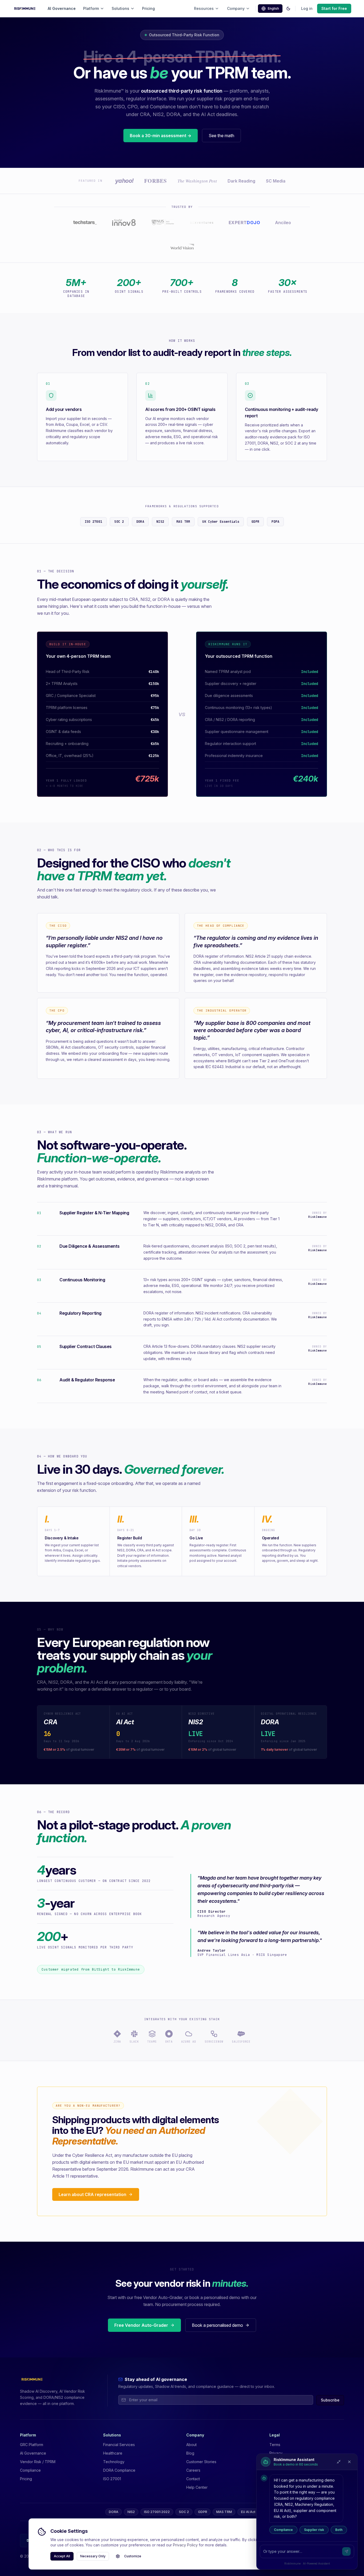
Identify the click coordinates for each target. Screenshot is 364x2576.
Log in (307, 8)
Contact (193, 2479)
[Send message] (346, 2551)
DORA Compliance (119, 2470)
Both (339, 2530)
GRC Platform (32, 2445)
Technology (114, 2462)
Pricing (148, 8)
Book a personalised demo (217, 2325)
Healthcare (113, 2453)
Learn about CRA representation (92, 2194)
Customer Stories (201, 2462)
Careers (193, 2470)
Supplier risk (314, 2530)
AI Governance (62, 8)
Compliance (283, 2530)
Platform (91, 8)
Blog (190, 2453)
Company (236, 8)
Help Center (197, 2487)
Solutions (120, 8)
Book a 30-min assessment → (161, 136)
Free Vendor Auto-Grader (141, 2325)
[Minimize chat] (339, 2462)
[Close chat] (349, 2462)
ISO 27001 (112, 2479)
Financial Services (119, 2445)
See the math (221, 136)
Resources (204, 8)
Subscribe (330, 2400)
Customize (133, 2556)
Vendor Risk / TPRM (38, 2462)
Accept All (62, 2556)
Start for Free (334, 8)
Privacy (276, 2453)
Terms (275, 2445)
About (191, 2445)
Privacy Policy (185, 2545)
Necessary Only (93, 2556)
